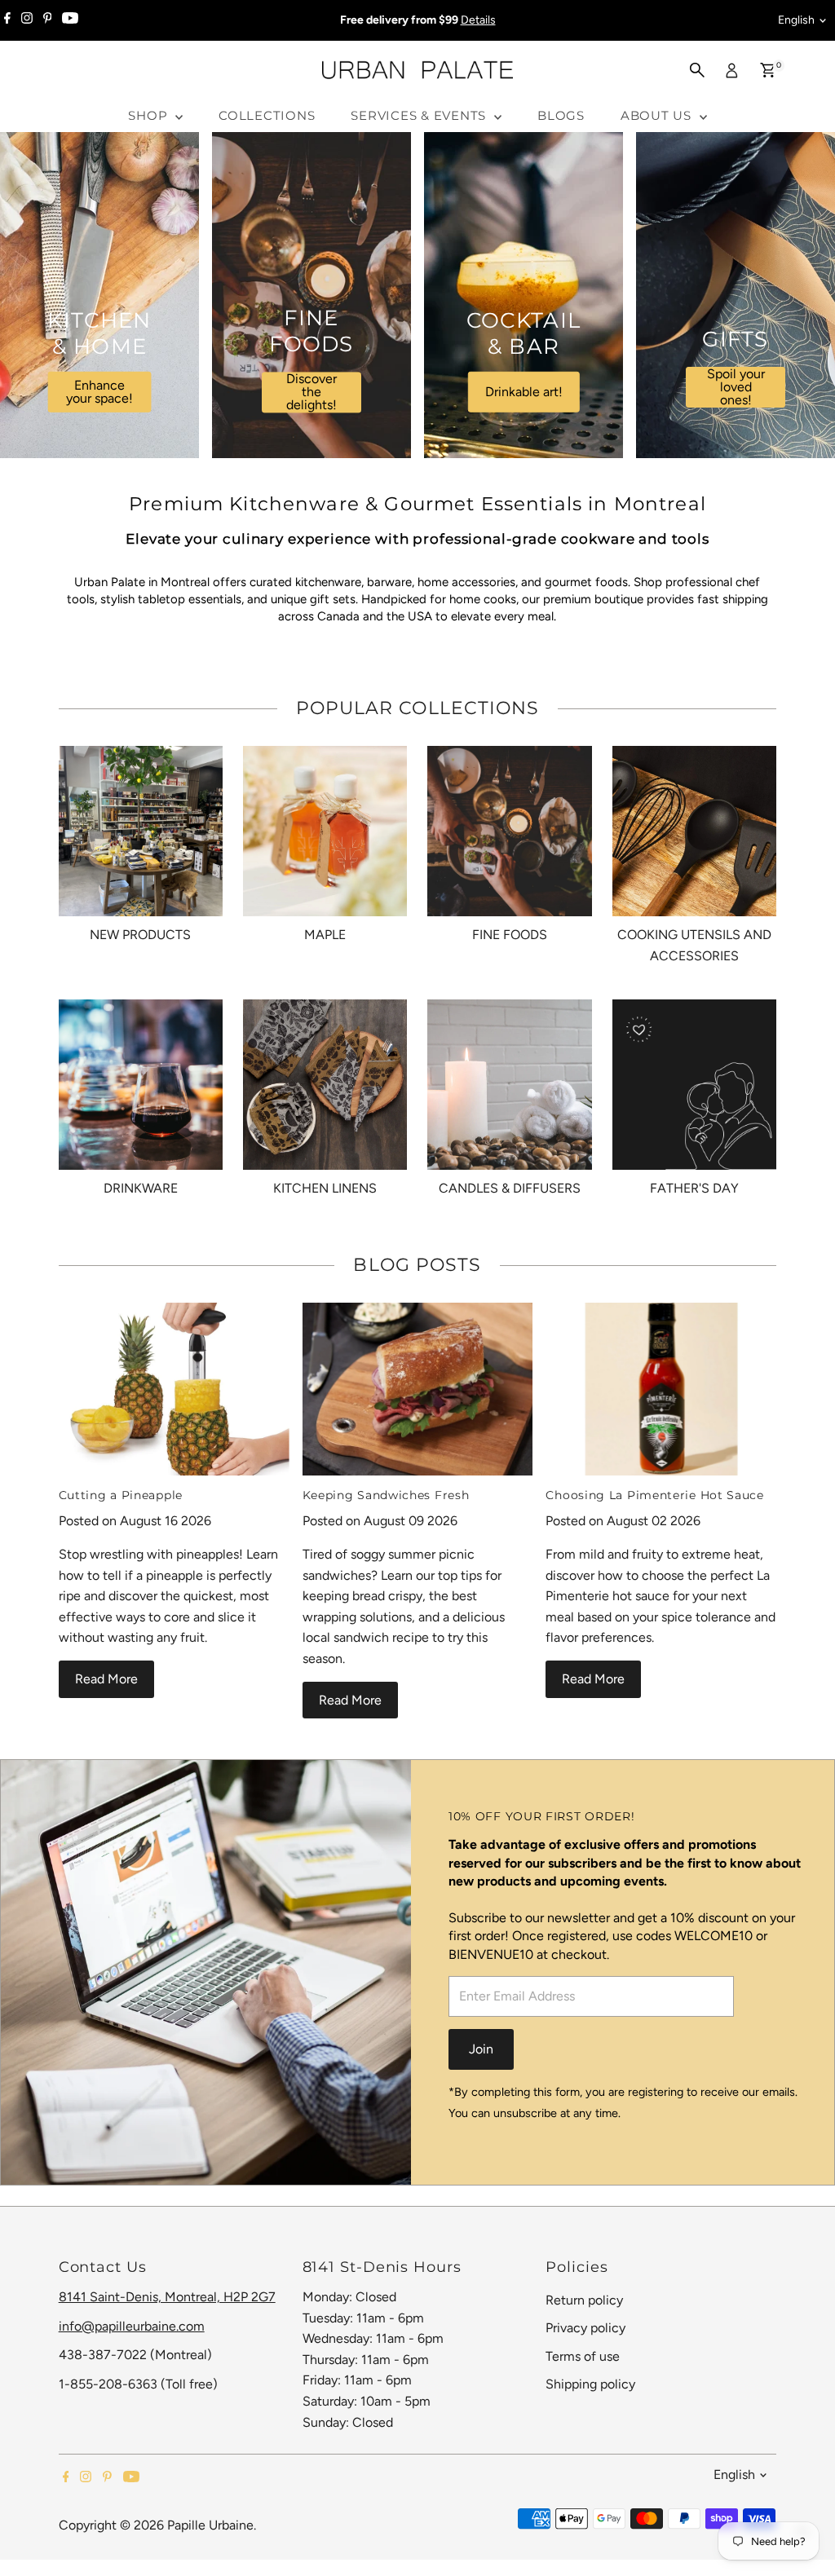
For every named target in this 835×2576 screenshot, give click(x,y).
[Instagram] (27, 20)
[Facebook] (7, 20)
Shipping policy (590, 2384)
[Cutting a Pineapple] (174, 1389)
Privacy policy (585, 2328)
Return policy (584, 2300)
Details (478, 20)
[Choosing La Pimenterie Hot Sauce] (661, 1389)
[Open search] (697, 70)
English (796, 20)
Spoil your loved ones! (736, 387)
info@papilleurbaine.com (132, 2326)
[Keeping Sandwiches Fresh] (418, 1389)
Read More (106, 1679)
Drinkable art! (524, 392)
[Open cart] (768, 70)
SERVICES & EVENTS (420, 115)
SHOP (150, 115)
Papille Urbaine (210, 2525)
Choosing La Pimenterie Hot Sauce (654, 1495)
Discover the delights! (311, 393)
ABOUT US (658, 115)
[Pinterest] (48, 20)
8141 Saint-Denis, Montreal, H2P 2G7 (167, 2297)
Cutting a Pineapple (121, 1495)
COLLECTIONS (267, 115)
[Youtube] (70, 20)
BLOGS (561, 115)
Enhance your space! (99, 392)
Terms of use (583, 2356)
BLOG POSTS (417, 1265)
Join (481, 2049)
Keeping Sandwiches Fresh (386, 1495)
